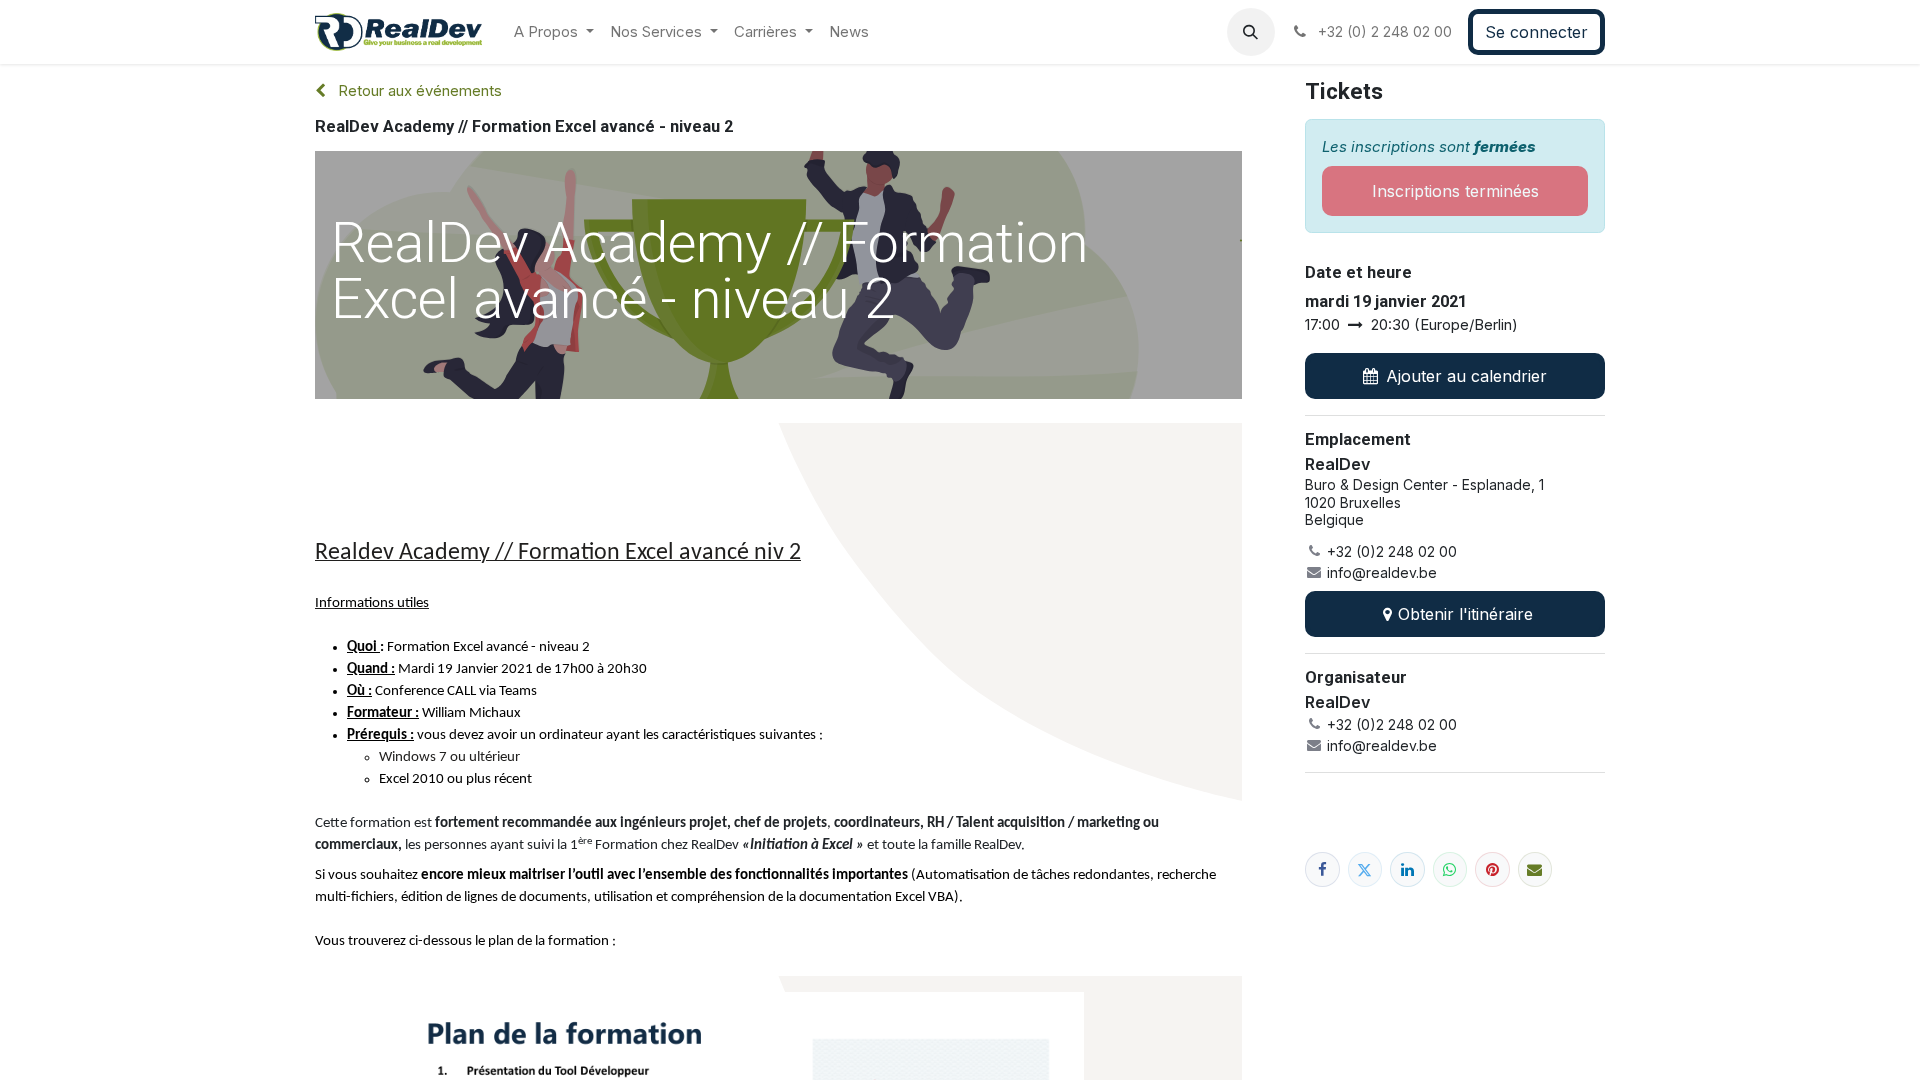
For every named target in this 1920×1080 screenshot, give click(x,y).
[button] (1251, 32)
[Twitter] (1365, 869)
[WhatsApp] (1450, 869)
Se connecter (1536, 32)
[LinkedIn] (1407, 869)
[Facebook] (1322, 869)
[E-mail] (1535, 869)
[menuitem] (554, 32)
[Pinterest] (1492, 869)
